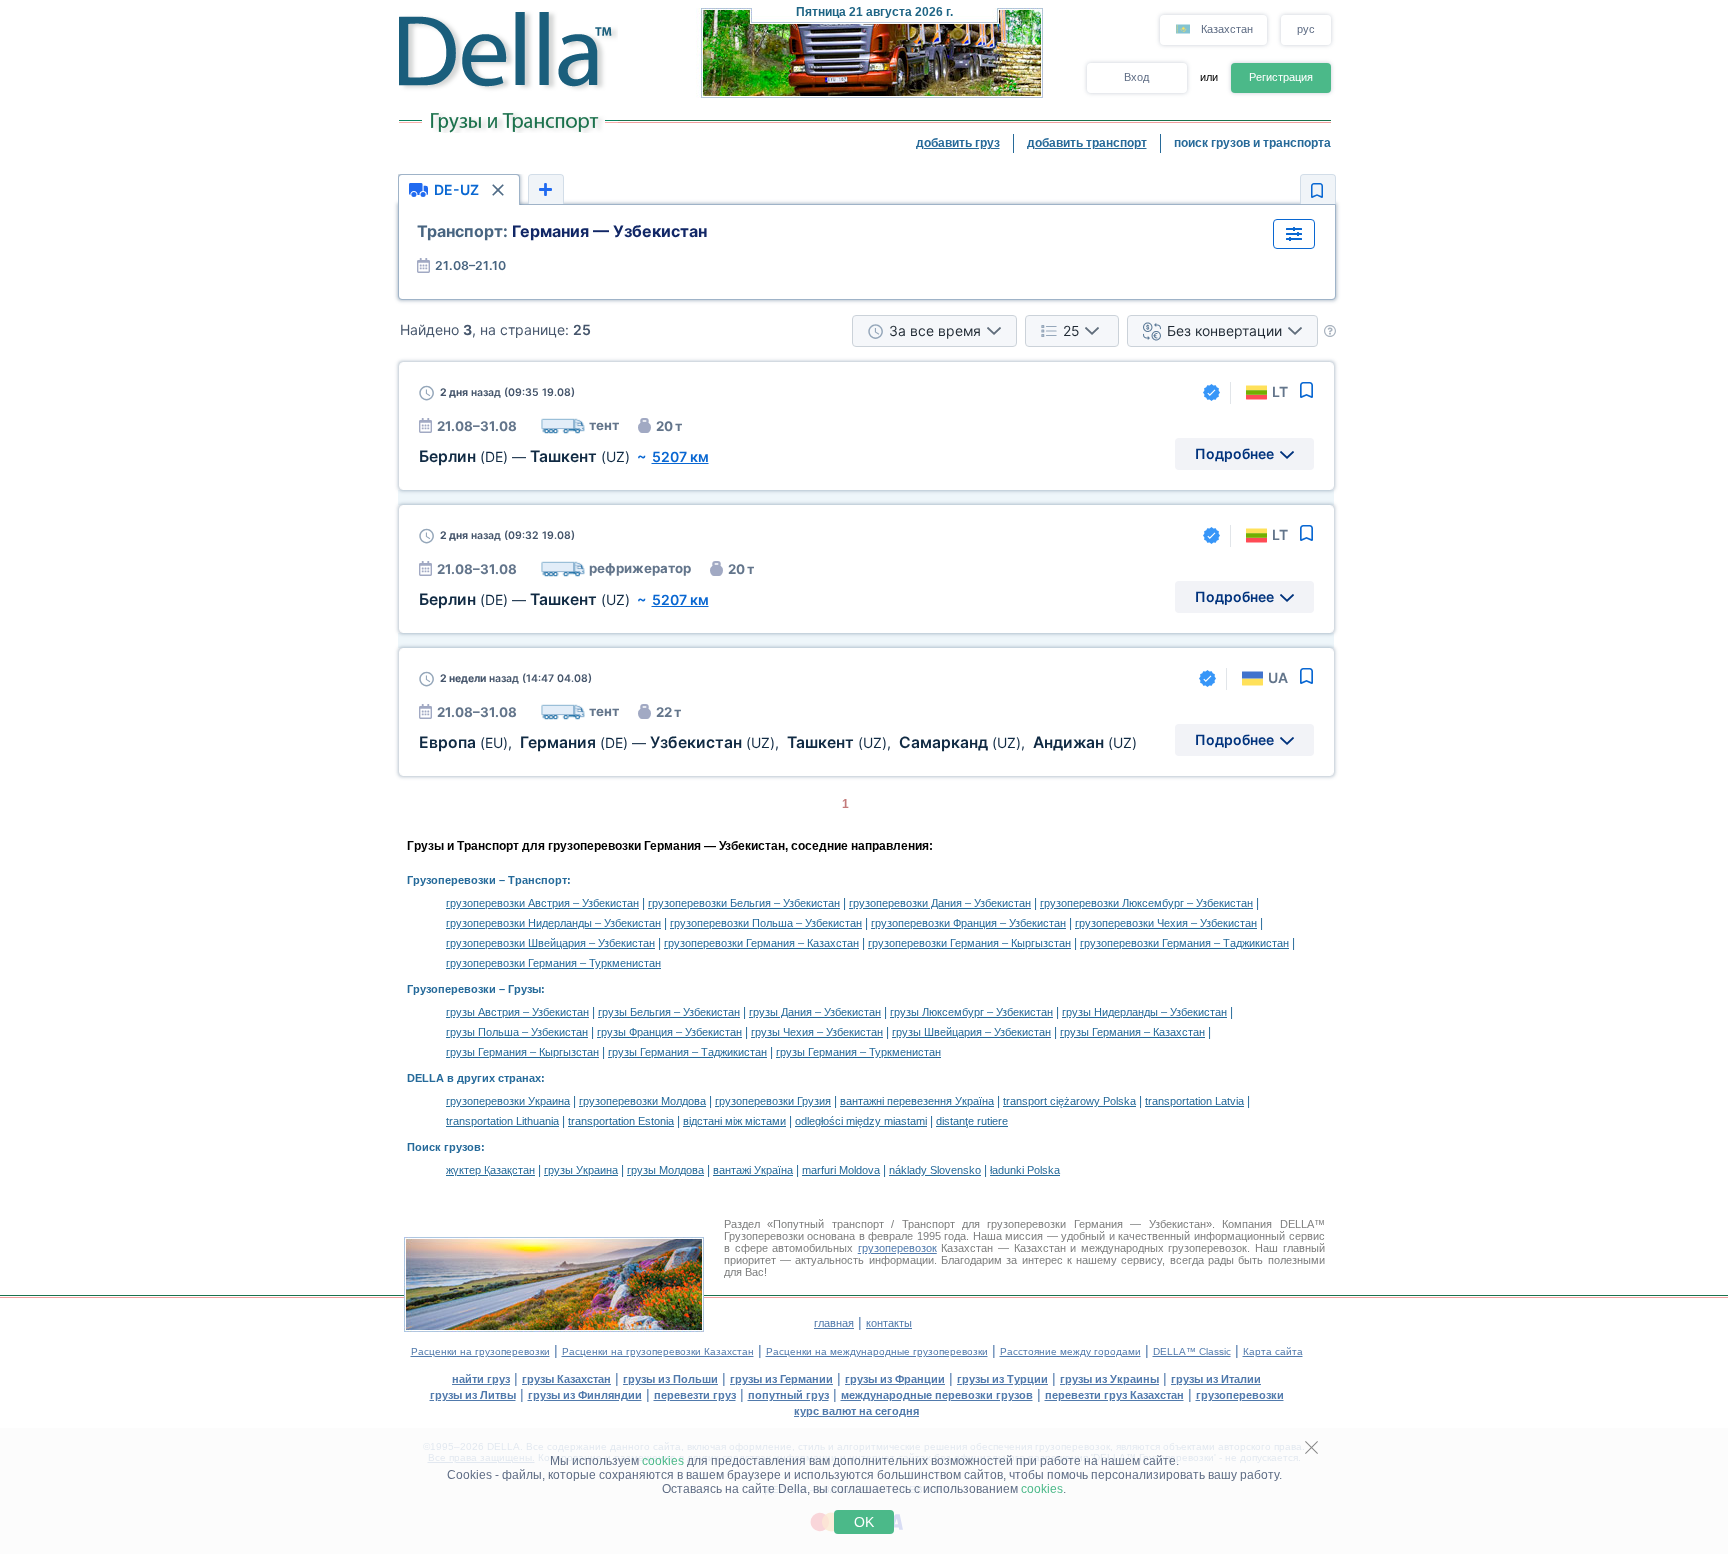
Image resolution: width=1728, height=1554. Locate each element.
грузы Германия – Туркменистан (858, 1052)
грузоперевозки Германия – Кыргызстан (969, 943)
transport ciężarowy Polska (1069, 1101)
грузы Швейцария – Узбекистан (971, 1032)
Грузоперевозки (451, 880)
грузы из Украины (1109, 1379)
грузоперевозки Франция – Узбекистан (968, 923)
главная (834, 1323)
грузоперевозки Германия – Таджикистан (1184, 943)
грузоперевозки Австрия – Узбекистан (542, 903)
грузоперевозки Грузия (773, 1101)
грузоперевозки (1240, 1395)
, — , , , (778, 742)
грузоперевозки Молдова (642, 1101)
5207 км (680, 456)
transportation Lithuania (502, 1121)
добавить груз (958, 143)
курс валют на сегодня (856, 1411)
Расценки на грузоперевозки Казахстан (658, 1351)
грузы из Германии (781, 1379)
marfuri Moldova (841, 1170)
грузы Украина (581, 1170)
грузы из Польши (670, 1379)
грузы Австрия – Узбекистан (517, 1012)
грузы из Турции (1002, 1379)
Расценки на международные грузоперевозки (877, 1351)
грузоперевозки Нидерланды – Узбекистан (553, 923)
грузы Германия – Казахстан (1132, 1032)
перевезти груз (695, 1395)
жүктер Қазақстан (490, 1170)
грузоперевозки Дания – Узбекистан (940, 903)
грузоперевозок (897, 1248)
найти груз (481, 1379)
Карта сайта (1273, 1351)
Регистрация (1281, 77)
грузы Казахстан (566, 1379)
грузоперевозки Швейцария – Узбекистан (550, 943)
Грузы (524, 989)
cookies (663, 1461)
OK (864, 1522)
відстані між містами (734, 1121)
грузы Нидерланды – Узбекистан (1144, 1012)
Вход (1136, 77)
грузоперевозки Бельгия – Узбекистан (744, 903)
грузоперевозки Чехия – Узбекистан (1166, 923)
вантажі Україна (753, 1170)
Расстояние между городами (1070, 1351)
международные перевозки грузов (937, 1395)
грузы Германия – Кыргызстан (522, 1052)
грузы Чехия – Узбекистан (817, 1032)
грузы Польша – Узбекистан (517, 1032)
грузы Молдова (665, 1170)
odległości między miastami (861, 1121)
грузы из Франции (895, 1379)
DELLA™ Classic (1192, 1351)
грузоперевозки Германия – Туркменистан (553, 963)
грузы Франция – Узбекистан (669, 1032)
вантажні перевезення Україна (917, 1101)
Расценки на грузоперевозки (480, 1351)
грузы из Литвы (473, 1395)
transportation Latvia (1194, 1101)
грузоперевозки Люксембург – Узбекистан (1146, 903)
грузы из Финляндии (585, 1395)
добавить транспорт (1087, 143)
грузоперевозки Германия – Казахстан (761, 943)
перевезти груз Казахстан (1114, 1395)
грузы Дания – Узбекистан (815, 1012)
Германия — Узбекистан (562, 231)
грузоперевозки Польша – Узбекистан (766, 923)
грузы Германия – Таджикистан (687, 1052)
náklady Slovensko (935, 1170)
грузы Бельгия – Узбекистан (669, 1012)
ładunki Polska (1025, 1170)
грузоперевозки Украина (508, 1101)
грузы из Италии (1216, 1379)
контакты (889, 1323)
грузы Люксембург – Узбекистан (971, 1012)
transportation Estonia (621, 1121)
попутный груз (788, 1395)
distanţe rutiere (972, 1121)
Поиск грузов (444, 1147)
